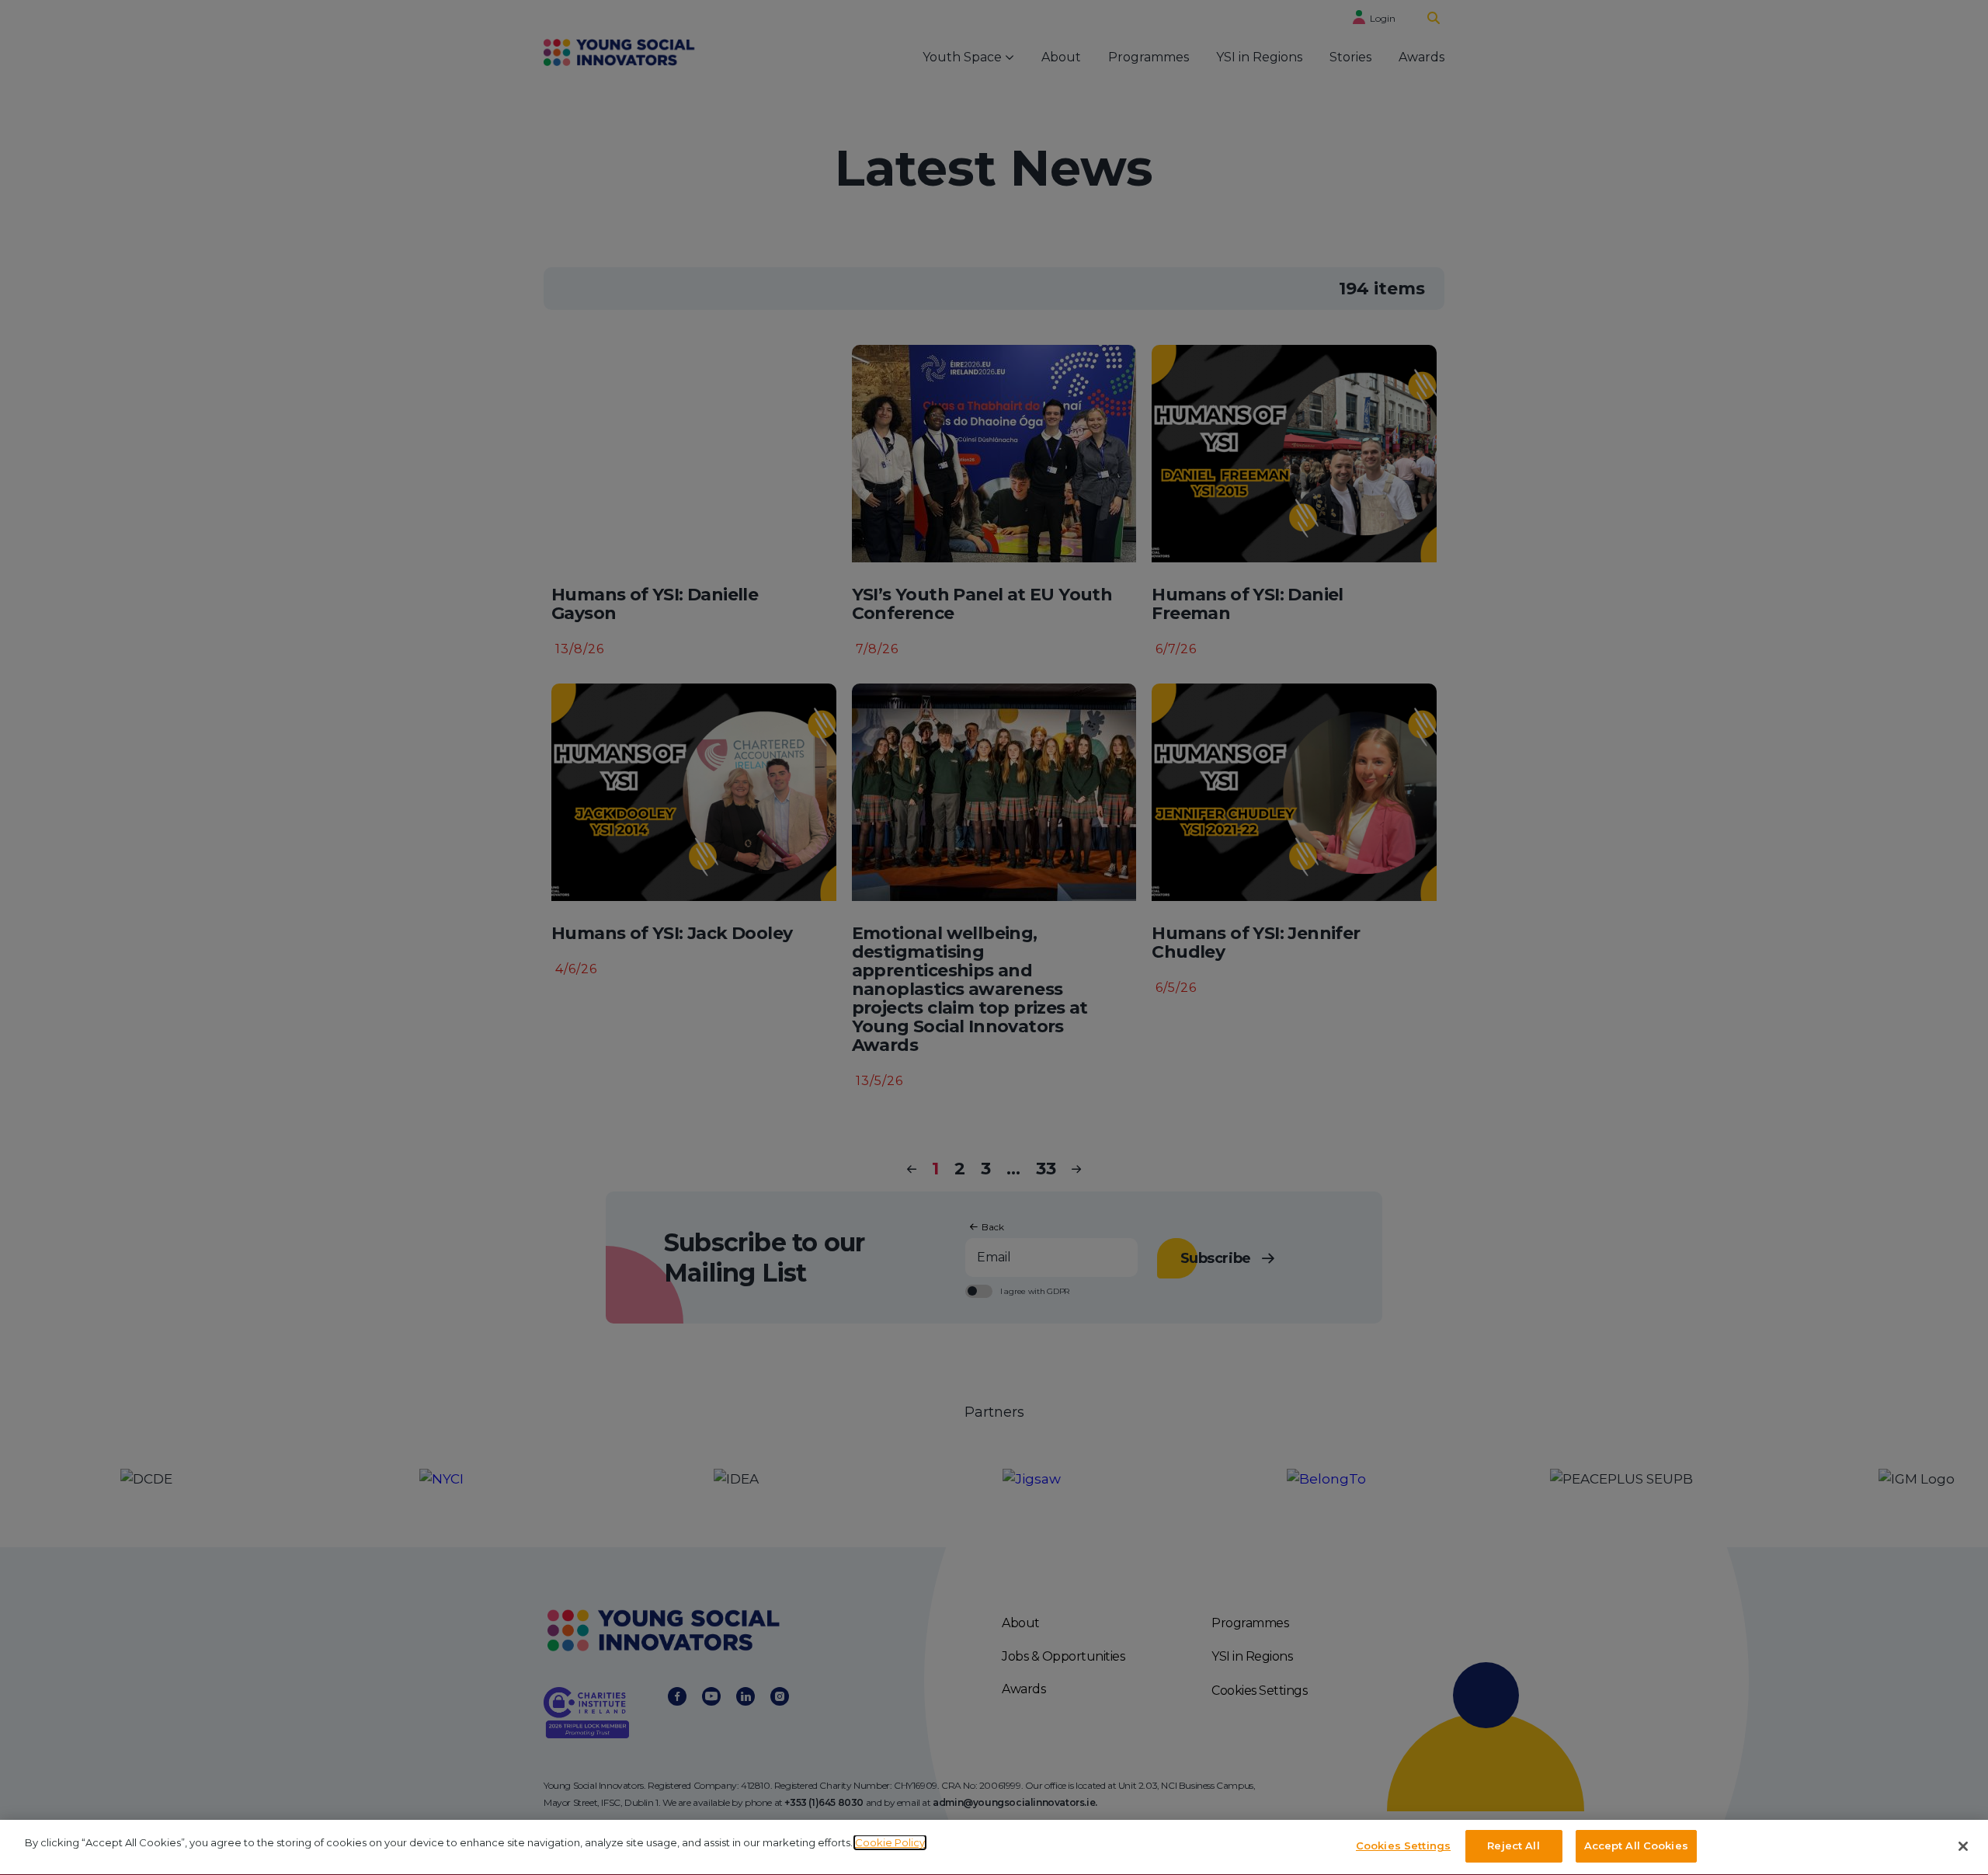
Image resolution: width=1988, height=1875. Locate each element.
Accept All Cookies (1636, 1845)
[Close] (1963, 1846)
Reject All (1513, 1845)
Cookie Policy (890, 1842)
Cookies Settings (1403, 1845)
